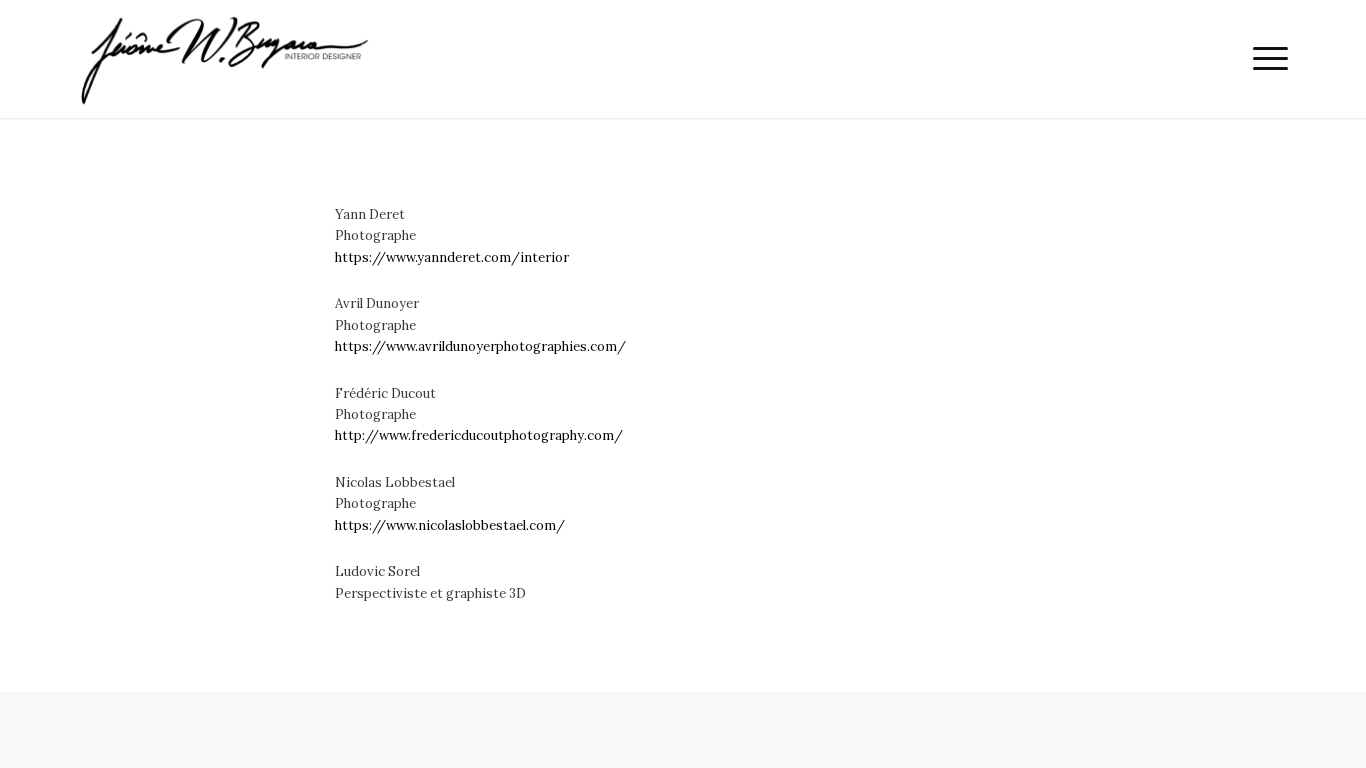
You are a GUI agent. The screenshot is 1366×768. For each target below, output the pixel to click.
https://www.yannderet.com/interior (452, 257)
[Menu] (1264, 59)
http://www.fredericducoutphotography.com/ (479, 435)
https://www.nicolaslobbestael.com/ (450, 525)
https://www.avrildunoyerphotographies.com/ (480, 346)
